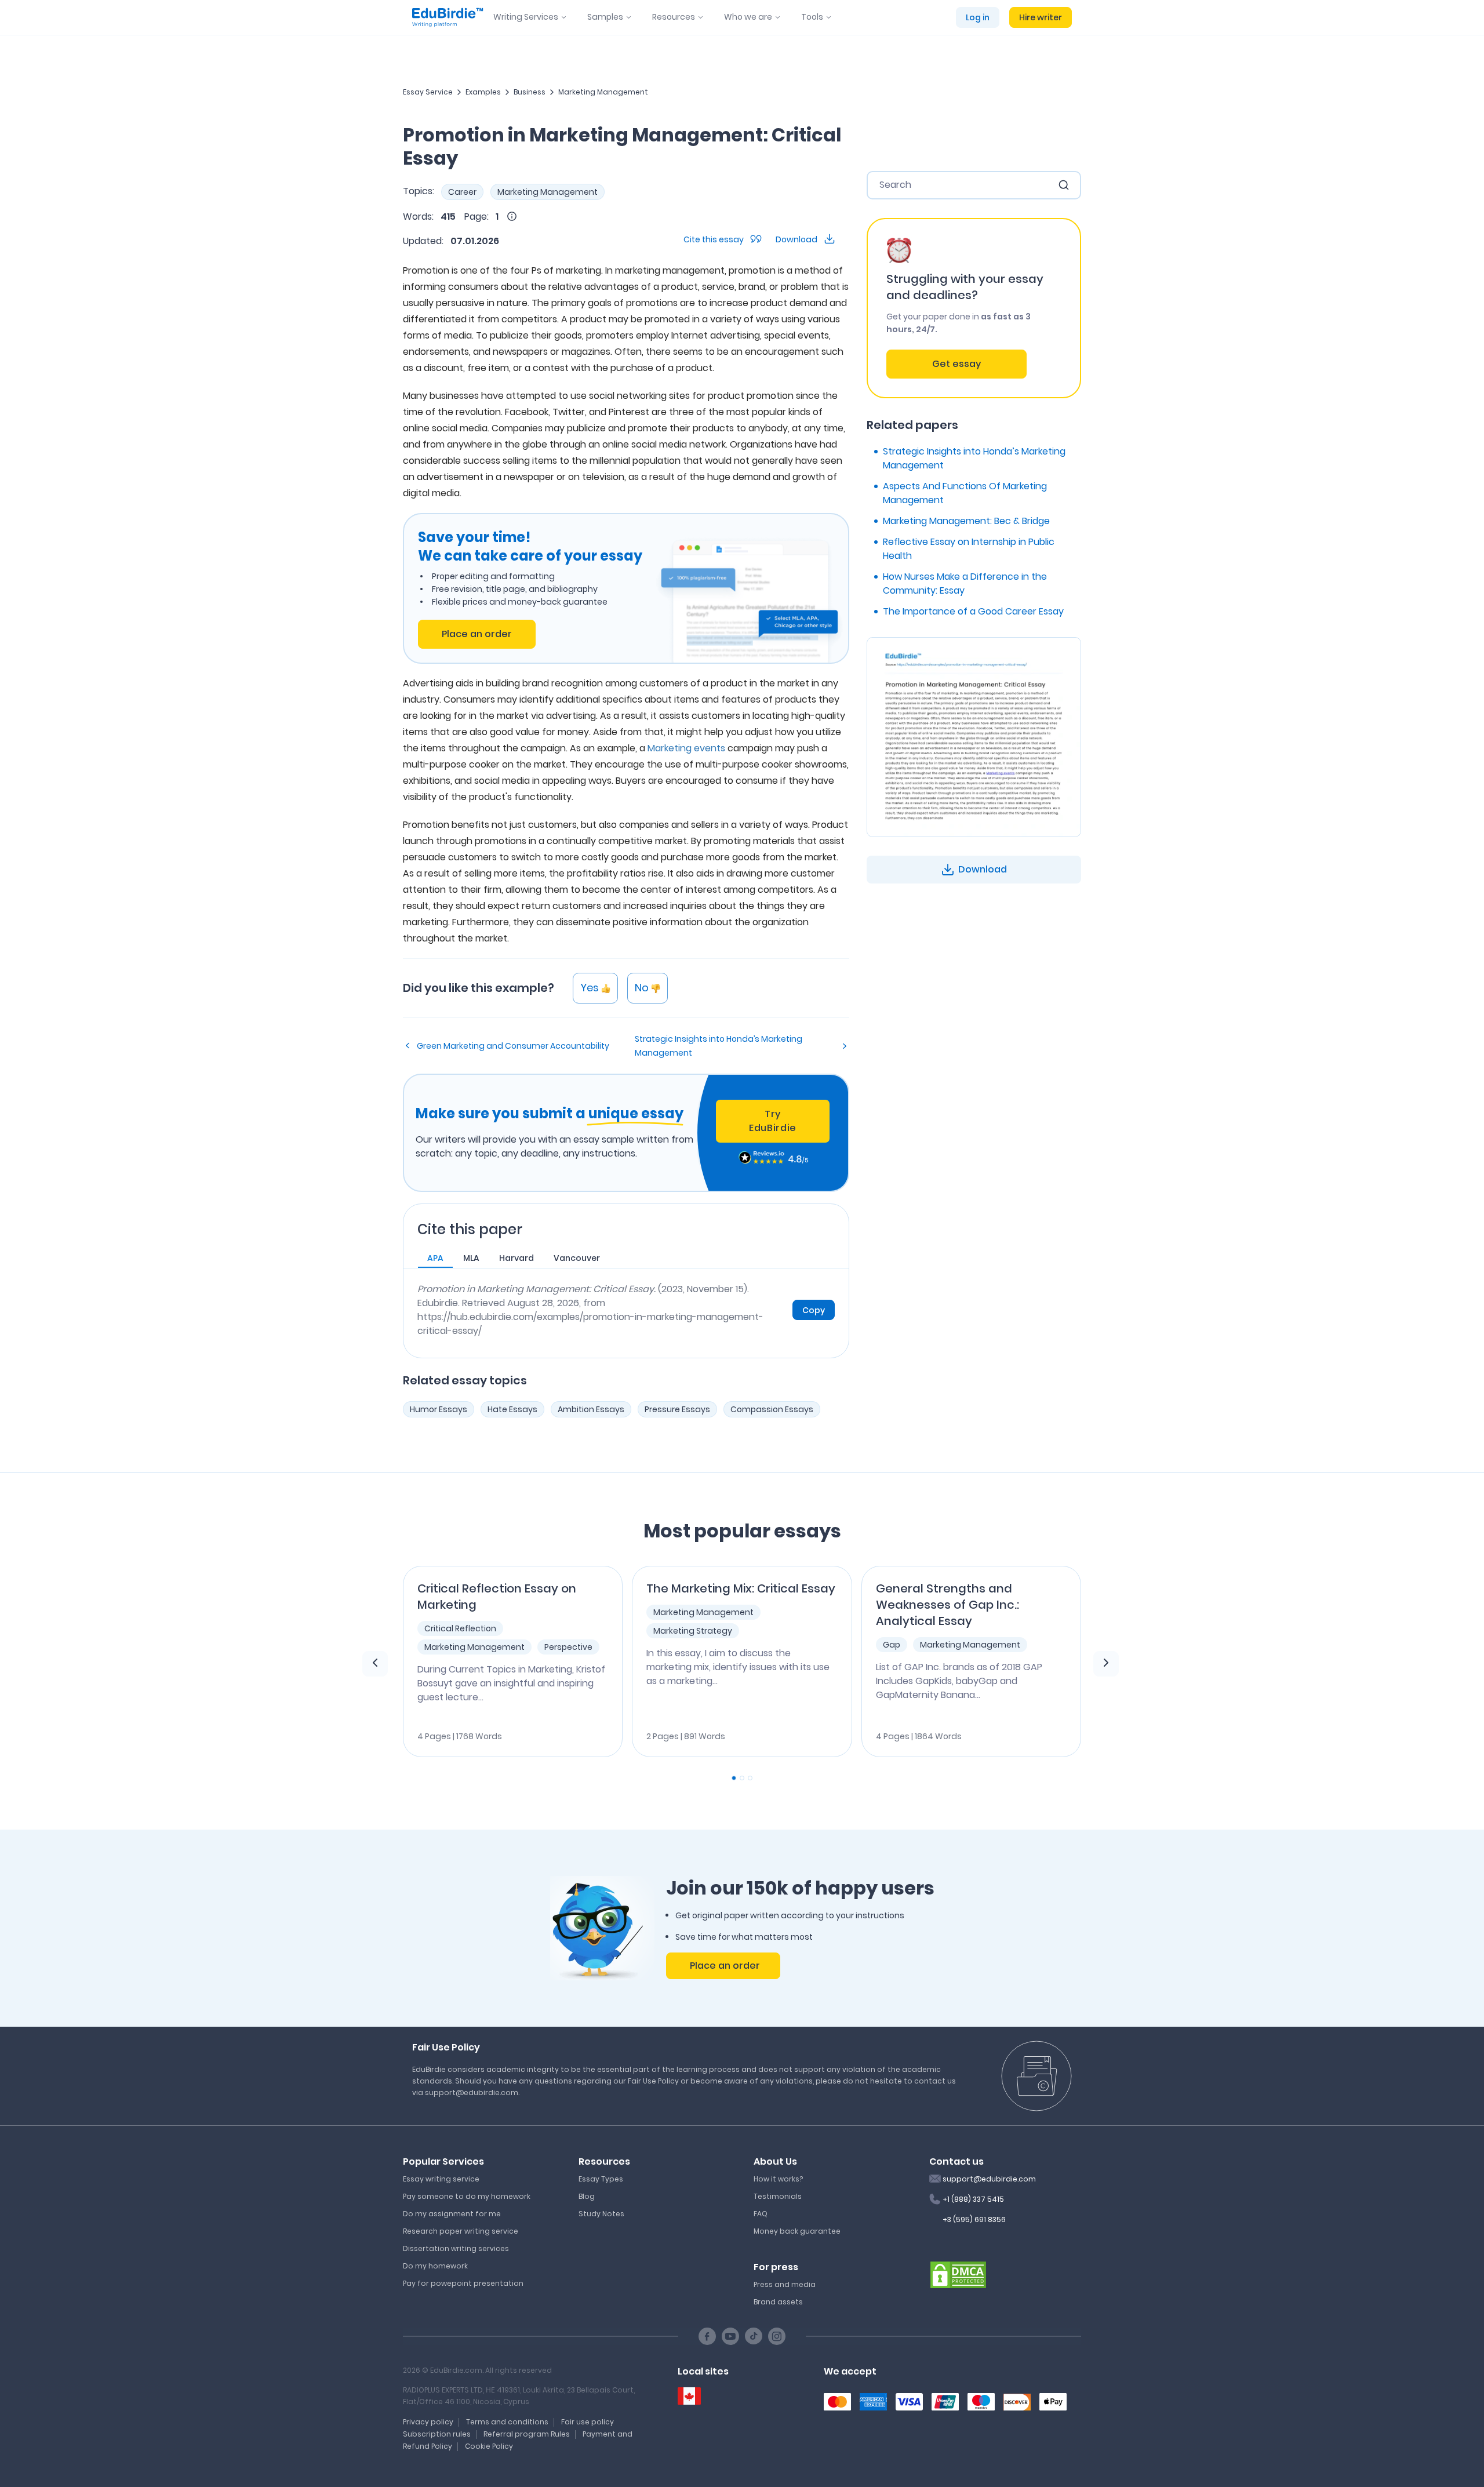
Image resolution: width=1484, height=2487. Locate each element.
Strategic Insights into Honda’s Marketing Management (719, 1046)
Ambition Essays (591, 1409)
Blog (587, 2196)
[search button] (1064, 185)
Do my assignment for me (452, 2214)
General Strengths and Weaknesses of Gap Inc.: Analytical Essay (947, 1605)
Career (462, 192)
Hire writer (1041, 17)
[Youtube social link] (730, 2336)
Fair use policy (588, 2422)
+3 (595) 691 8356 (974, 2219)
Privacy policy (428, 2422)
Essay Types (601, 2179)
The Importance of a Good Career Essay (973, 611)
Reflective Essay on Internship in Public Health (969, 549)
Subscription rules (437, 2434)
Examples (483, 92)
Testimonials (778, 2196)
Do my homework (435, 2266)
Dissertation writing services (456, 2248)
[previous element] (375, 1664)
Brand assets (778, 2302)
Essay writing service (441, 2179)
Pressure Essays (677, 1409)
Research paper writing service (461, 2231)
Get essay (956, 364)
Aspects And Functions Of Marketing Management (965, 493)
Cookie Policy (489, 2446)
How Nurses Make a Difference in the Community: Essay (965, 583)
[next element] (1106, 1664)
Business (530, 92)
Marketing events (686, 748)
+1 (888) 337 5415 (973, 2199)
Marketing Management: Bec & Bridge (966, 521)
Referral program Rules (527, 2434)
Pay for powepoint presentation (463, 2283)
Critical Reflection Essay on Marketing (497, 1597)
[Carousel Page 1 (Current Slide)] (734, 1778)
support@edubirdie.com (989, 2179)
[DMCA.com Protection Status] (958, 2274)
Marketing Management (603, 92)
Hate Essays (512, 1409)
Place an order (477, 634)
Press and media (785, 2284)
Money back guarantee (797, 2231)
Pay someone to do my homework (467, 2196)
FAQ (761, 2214)
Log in (978, 17)
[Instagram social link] (777, 2336)
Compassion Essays (772, 1409)
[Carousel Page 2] (742, 1778)
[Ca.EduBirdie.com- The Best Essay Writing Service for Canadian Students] (689, 2396)
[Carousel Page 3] (750, 1778)
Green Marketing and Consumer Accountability (513, 1046)
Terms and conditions (507, 2422)
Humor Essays (439, 1409)
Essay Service (428, 92)
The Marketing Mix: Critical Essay (741, 1588)
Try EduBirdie (773, 1121)
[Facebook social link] (707, 2336)
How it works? (778, 2179)
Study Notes (601, 2214)
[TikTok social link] (754, 2336)
